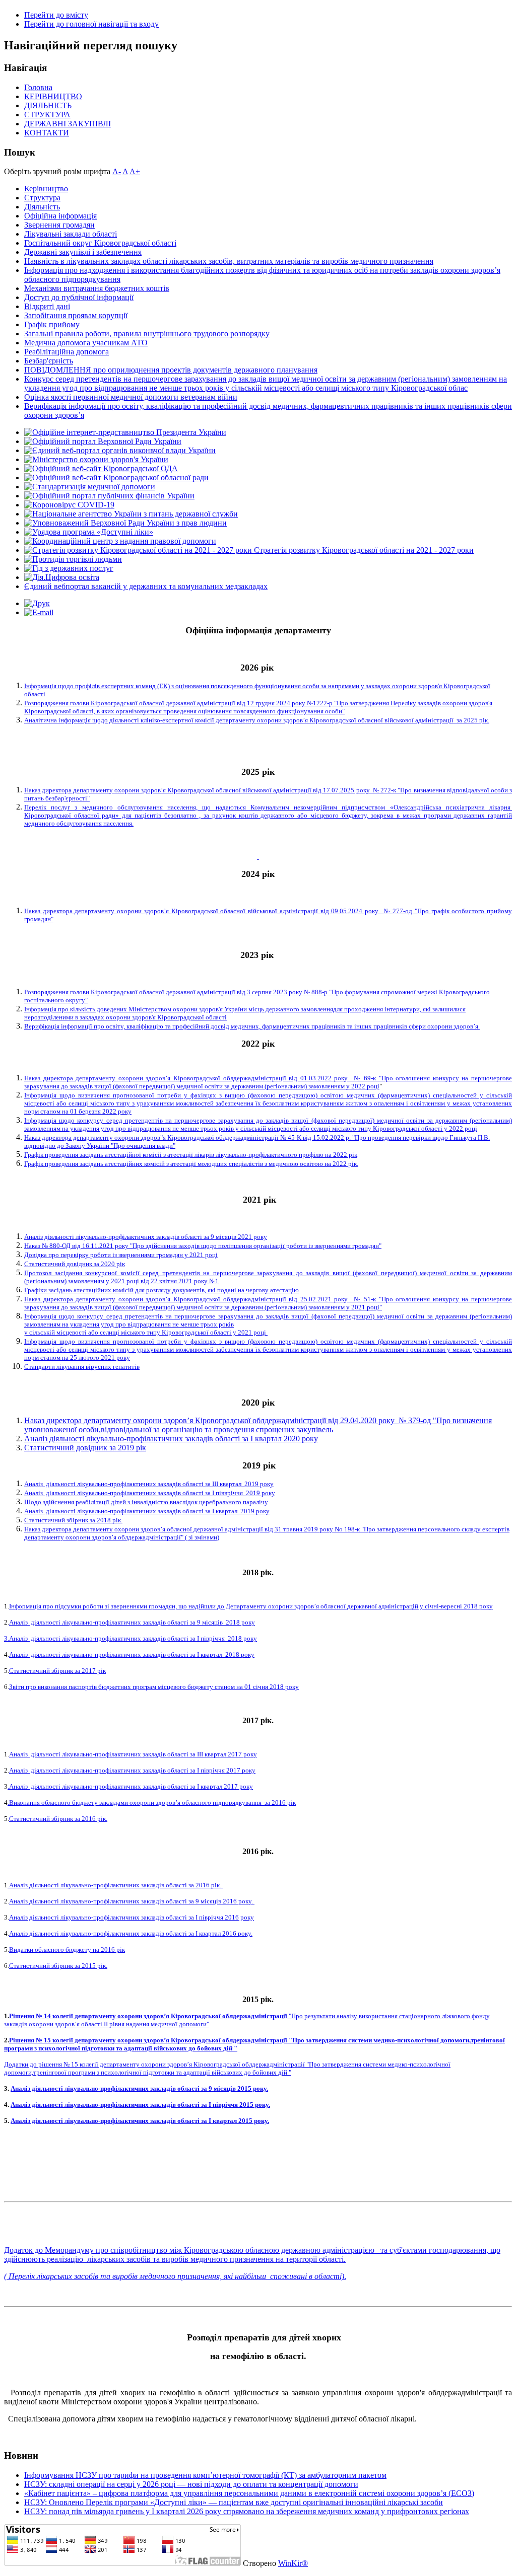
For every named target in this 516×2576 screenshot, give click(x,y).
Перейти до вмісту (56, 15)
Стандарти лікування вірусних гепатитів (82, 1367)
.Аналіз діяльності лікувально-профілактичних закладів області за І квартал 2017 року (130, 1786)
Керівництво (46, 189)
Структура (42, 198)
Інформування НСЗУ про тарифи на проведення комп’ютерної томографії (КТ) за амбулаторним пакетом (205, 2475)
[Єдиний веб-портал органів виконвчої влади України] (120, 450)
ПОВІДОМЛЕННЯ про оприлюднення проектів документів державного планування (171, 370)
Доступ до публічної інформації (79, 297)
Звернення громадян (59, 225)
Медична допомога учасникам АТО (86, 343)
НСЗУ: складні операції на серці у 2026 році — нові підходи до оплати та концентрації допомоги (191, 2484)
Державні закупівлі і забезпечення (83, 252)
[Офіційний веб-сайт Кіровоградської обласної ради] (116, 477)
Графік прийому (52, 324)
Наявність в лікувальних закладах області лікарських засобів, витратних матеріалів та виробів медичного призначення (229, 261)
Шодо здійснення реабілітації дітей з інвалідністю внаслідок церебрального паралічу (146, 1502)
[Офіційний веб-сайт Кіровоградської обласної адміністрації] (101, 468)
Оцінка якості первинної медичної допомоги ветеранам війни (131, 397)
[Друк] (37, 603)
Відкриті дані (47, 306)
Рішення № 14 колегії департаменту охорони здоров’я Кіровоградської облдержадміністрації (149, 2016)
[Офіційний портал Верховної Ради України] (103, 441)
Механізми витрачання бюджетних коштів (97, 288)
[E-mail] (39, 612)
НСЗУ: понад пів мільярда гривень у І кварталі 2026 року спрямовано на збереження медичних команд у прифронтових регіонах (247, 2511)
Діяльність (42, 207)
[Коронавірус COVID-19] (69, 505)
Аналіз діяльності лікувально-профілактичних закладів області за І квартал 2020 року (171, 1439)
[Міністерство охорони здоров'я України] (96, 459)
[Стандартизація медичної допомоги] (90, 487)
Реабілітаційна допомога (67, 352)
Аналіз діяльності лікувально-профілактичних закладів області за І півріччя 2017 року (132, 1770)
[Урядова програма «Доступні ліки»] (89, 532)
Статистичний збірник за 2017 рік (57, 1671)
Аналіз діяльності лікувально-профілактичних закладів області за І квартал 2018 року (132, 1654)
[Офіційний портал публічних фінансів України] (109, 496)
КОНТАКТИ (47, 133)
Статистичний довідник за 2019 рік (85, 1448)
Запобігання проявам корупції (76, 315)
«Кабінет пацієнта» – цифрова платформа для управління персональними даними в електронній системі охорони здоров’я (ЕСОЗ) (249, 2493)
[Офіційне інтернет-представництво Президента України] (125, 432)
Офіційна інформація (60, 216)
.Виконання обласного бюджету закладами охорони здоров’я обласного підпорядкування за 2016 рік (152, 1802)
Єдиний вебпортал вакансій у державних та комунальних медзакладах (146, 586)
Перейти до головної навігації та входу (91, 24)
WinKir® (293, 2563)
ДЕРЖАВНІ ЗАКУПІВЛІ (68, 124)
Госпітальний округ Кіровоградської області (100, 243)
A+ (135, 171)
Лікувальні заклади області (71, 234)
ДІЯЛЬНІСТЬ (48, 105)
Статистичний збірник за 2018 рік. (73, 1520)
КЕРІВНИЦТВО (53, 96)
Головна (38, 87)
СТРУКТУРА (47, 115)
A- (117, 171)
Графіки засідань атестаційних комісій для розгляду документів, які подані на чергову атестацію (162, 1290)
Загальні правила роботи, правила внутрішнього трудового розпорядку (147, 334)
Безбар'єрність (49, 361)
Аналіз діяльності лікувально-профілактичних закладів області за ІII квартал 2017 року (133, 1754)
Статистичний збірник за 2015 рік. (58, 1966)
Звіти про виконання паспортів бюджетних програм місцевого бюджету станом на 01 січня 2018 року (154, 1687)
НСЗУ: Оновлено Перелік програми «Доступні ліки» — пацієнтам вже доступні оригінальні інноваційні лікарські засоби (234, 2502)
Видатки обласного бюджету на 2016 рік (67, 1949)
